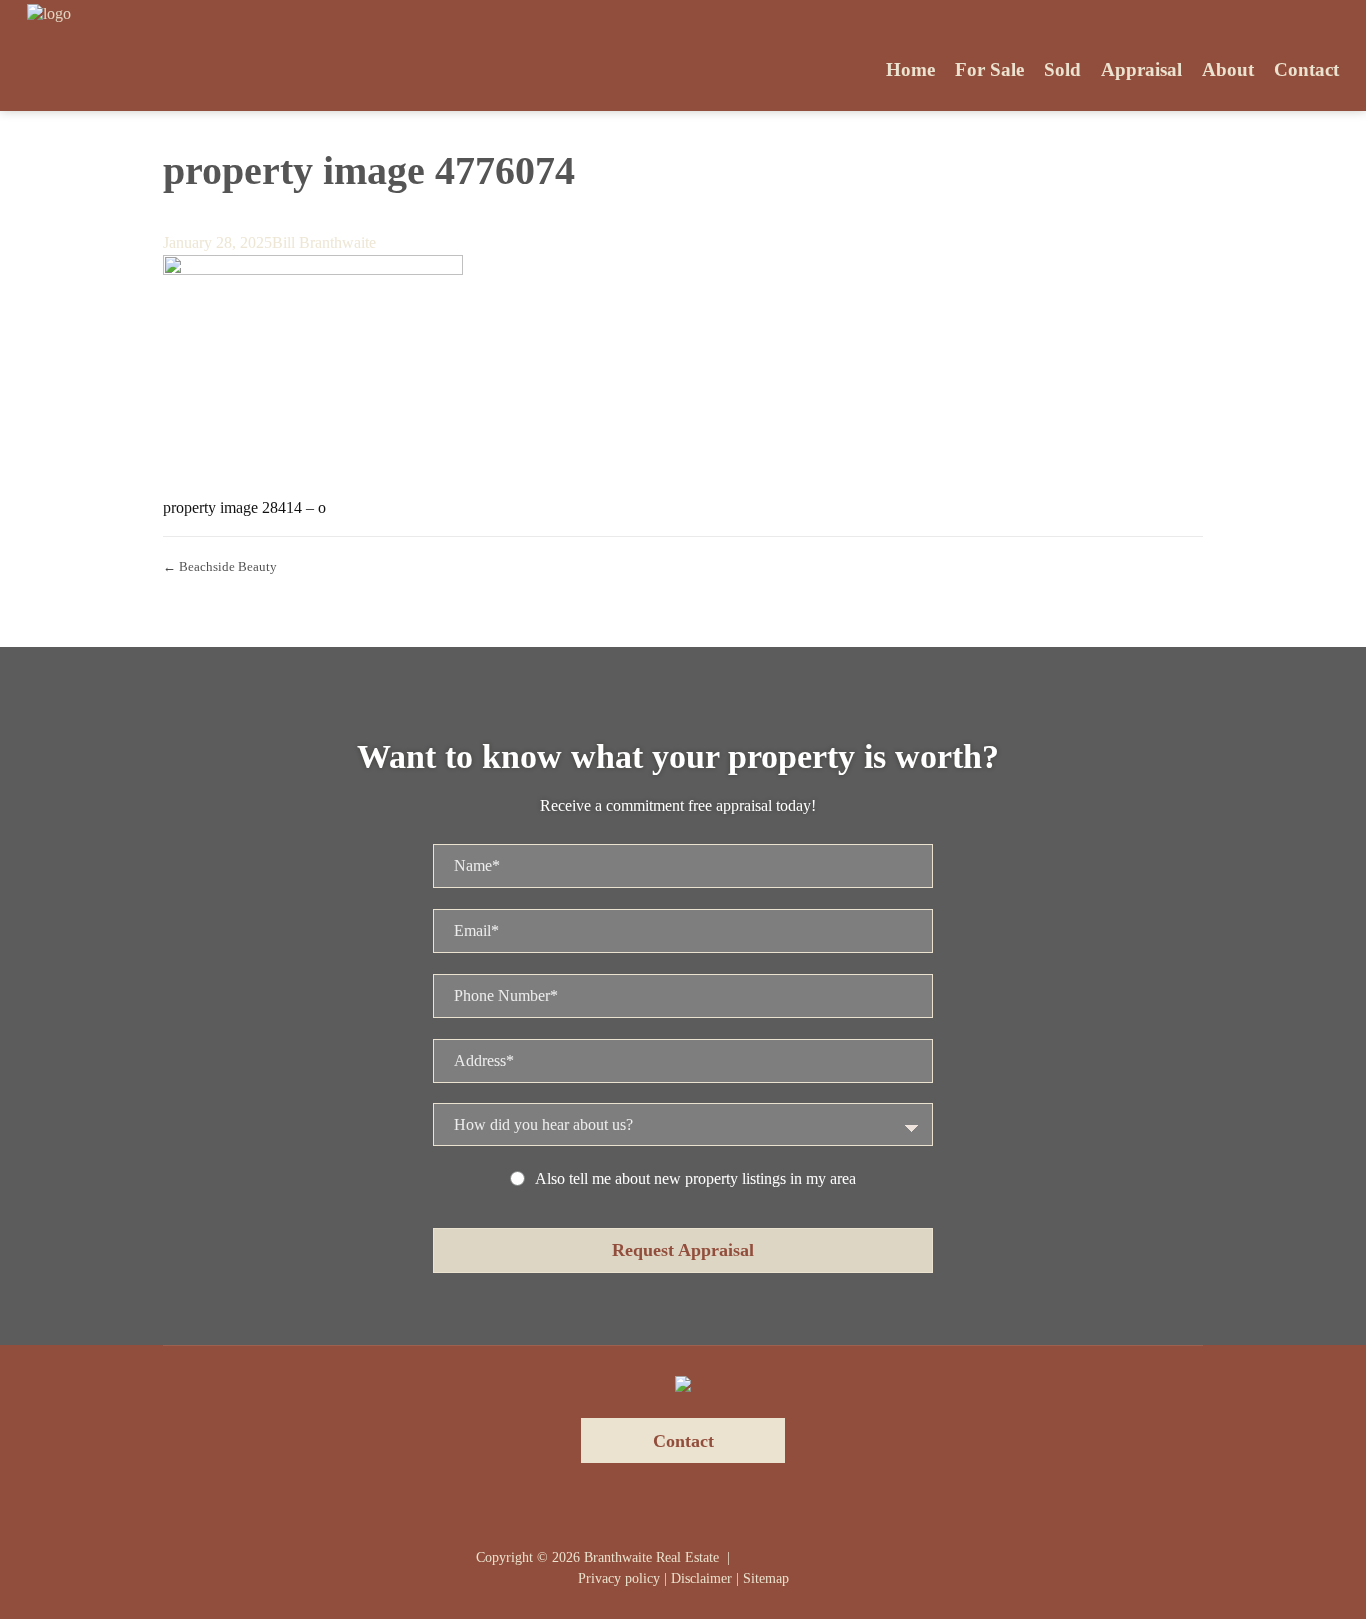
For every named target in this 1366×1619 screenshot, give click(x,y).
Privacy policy (619, 1578)
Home (910, 69)
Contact (1306, 69)
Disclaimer (701, 1578)
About (1228, 69)
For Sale (989, 69)
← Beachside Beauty (220, 566)
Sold (1062, 69)
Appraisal (1141, 69)
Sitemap (766, 1578)
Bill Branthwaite (324, 242)
